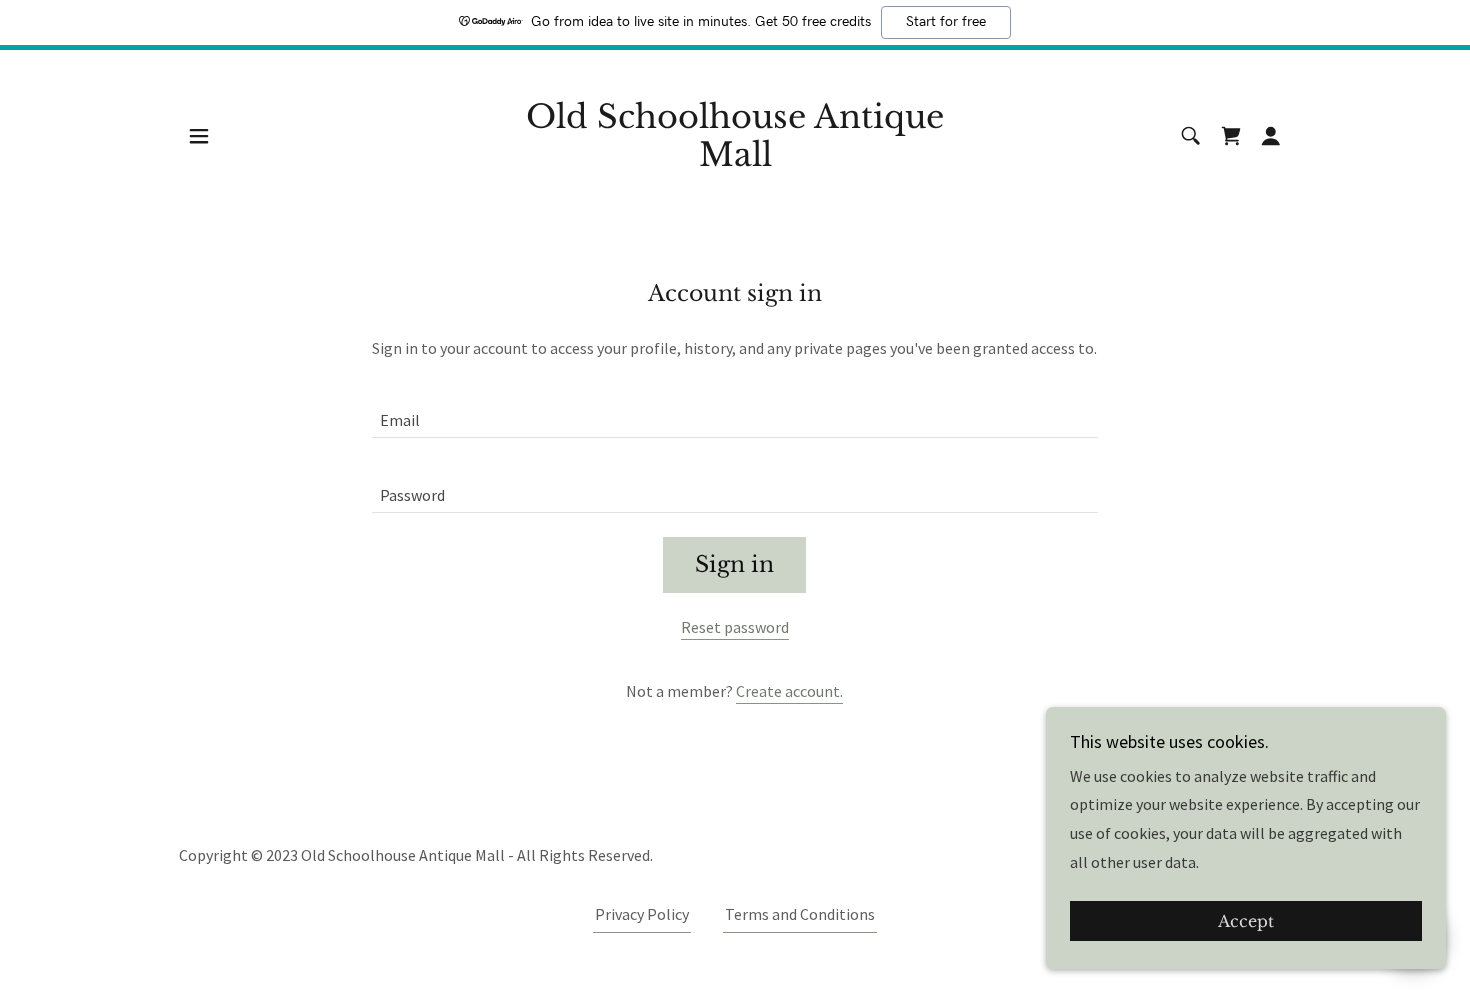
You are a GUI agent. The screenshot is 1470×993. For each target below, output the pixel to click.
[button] (199, 136)
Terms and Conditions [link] (800, 914)
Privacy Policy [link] (642, 914)
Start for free (946, 22)
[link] (735, 160)
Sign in (734, 564)
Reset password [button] (735, 627)
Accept (1246, 921)
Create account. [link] (789, 691)
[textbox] (734, 412)
